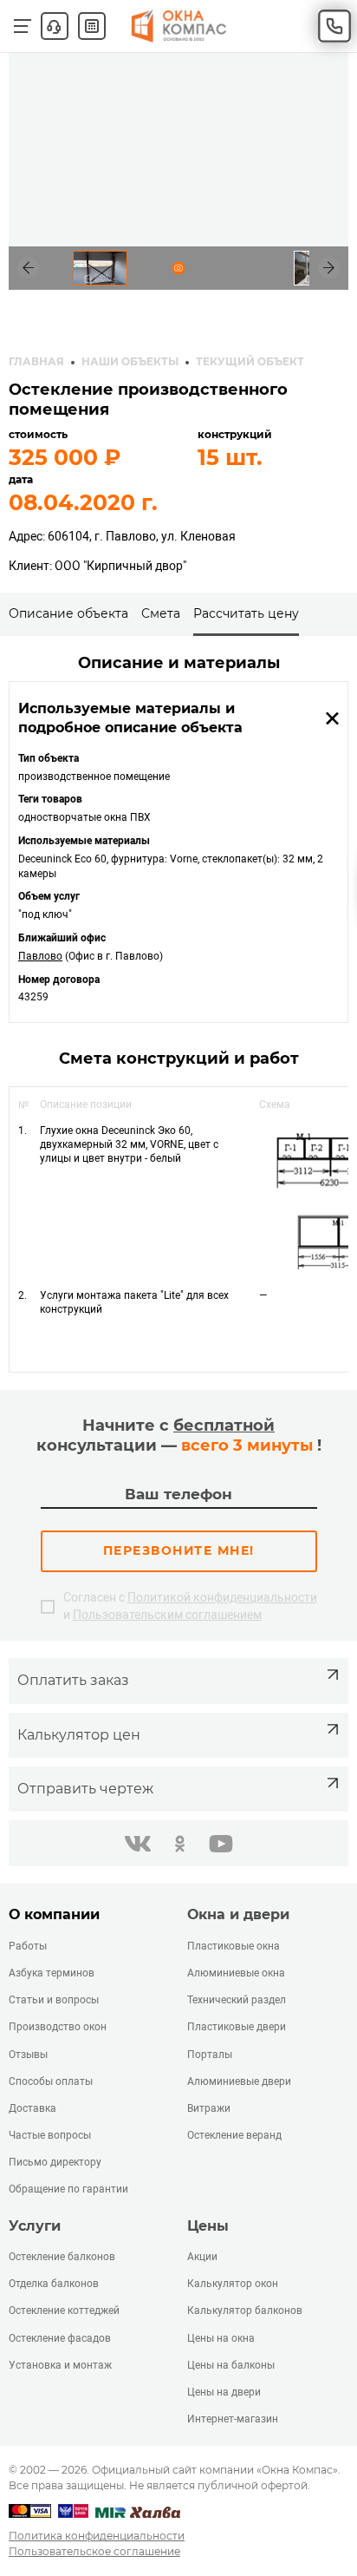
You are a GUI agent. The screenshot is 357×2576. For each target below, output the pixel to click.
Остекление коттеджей (64, 2311)
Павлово (40, 956)
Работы (28, 1946)
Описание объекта (68, 613)
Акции (202, 2257)
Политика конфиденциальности (97, 2536)
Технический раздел (237, 2000)
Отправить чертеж (85, 1789)
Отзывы (28, 2055)
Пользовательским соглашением (167, 1615)
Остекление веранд (234, 2135)
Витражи (209, 2108)
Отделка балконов (54, 2284)
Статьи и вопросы (54, 2000)
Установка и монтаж (60, 2365)
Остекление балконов (62, 2257)
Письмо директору (55, 2162)
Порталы (210, 2055)
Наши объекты (130, 361)
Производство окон (58, 2027)
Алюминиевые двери (239, 2081)
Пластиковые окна (234, 1946)
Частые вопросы (50, 2135)
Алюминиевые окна (236, 1973)
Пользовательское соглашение (94, 2551)
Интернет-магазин (233, 2419)
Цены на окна (221, 2338)
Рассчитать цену (246, 613)
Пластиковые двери (237, 2027)
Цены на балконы (231, 2365)
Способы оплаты (51, 2081)
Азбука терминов (52, 1973)
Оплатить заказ (73, 1680)
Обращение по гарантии (68, 2189)
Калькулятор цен (79, 1735)
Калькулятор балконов (245, 2311)
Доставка (32, 2108)
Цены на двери (224, 2392)
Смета (161, 613)
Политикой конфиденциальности (222, 1597)
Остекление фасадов (60, 2338)
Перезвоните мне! (179, 1550)
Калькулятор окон (233, 2284)
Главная (36, 361)
